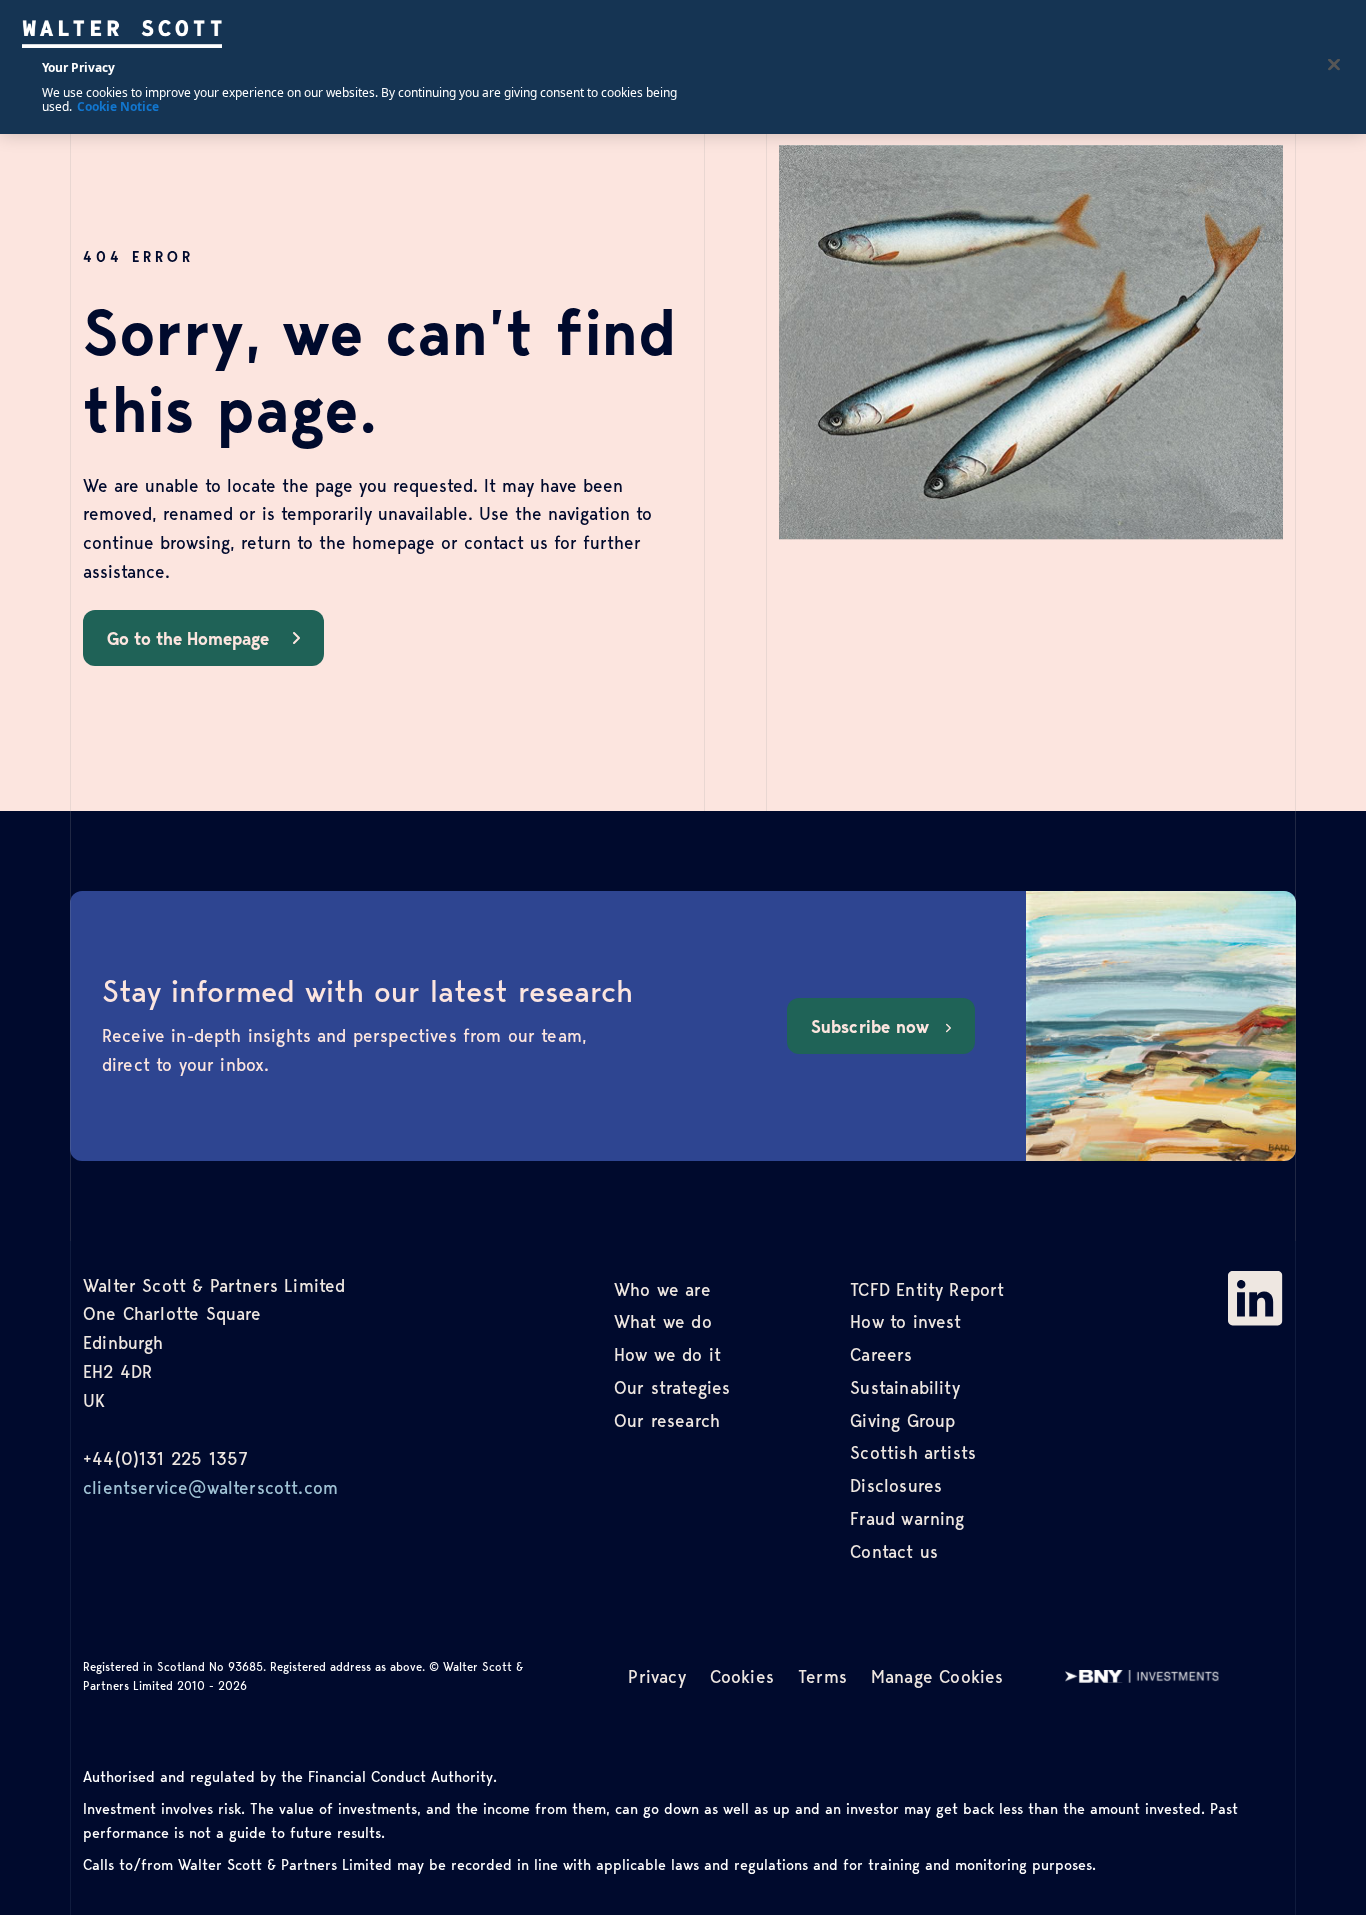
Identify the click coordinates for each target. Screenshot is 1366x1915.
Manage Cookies (937, 1676)
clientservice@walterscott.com (210, 1487)
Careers (881, 1354)
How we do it (667, 1354)
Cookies (742, 1676)
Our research (667, 1420)
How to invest (905, 1321)
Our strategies (672, 1387)
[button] (203, 638)
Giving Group (902, 1420)
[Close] (1334, 65)
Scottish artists (913, 1452)
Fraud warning (907, 1518)
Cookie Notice (118, 106)
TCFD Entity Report (927, 1289)
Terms (822, 1676)
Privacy (656, 1676)
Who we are (662, 1289)
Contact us (894, 1551)
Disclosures (896, 1485)
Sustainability (905, 1387)
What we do (663, 1321)
